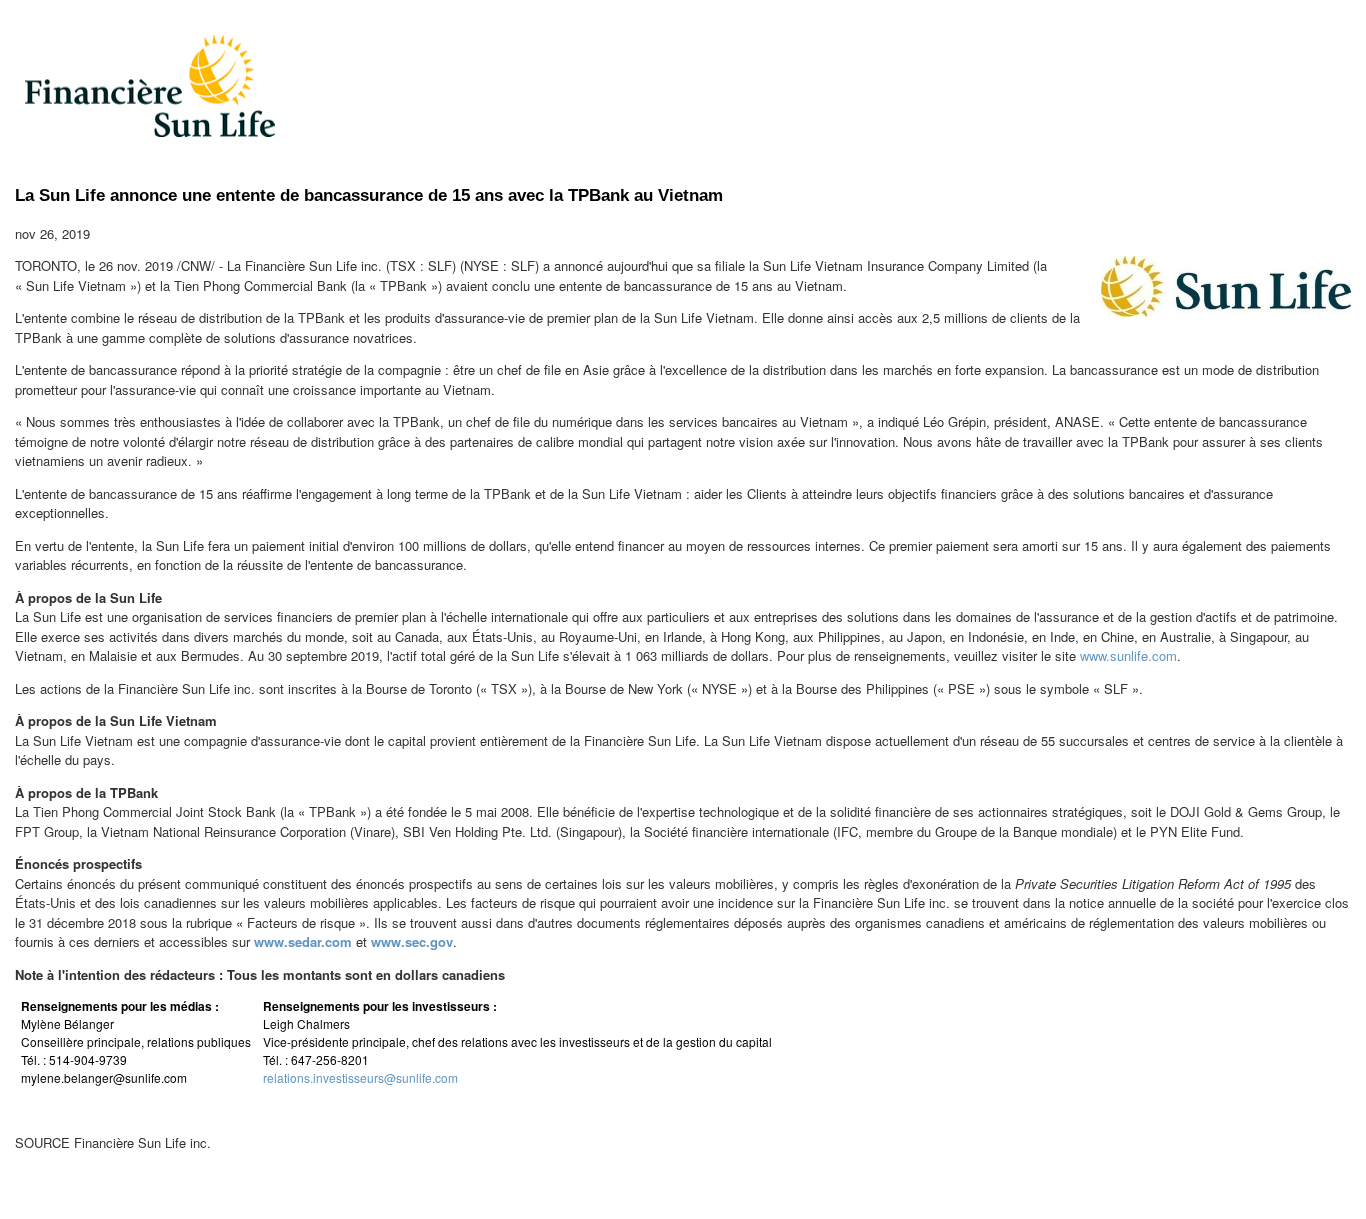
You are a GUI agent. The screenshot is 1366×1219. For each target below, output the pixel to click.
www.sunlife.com (1128, 655)
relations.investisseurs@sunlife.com (360, 1077)
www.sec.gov (412, 941)
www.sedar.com (303, 941)
